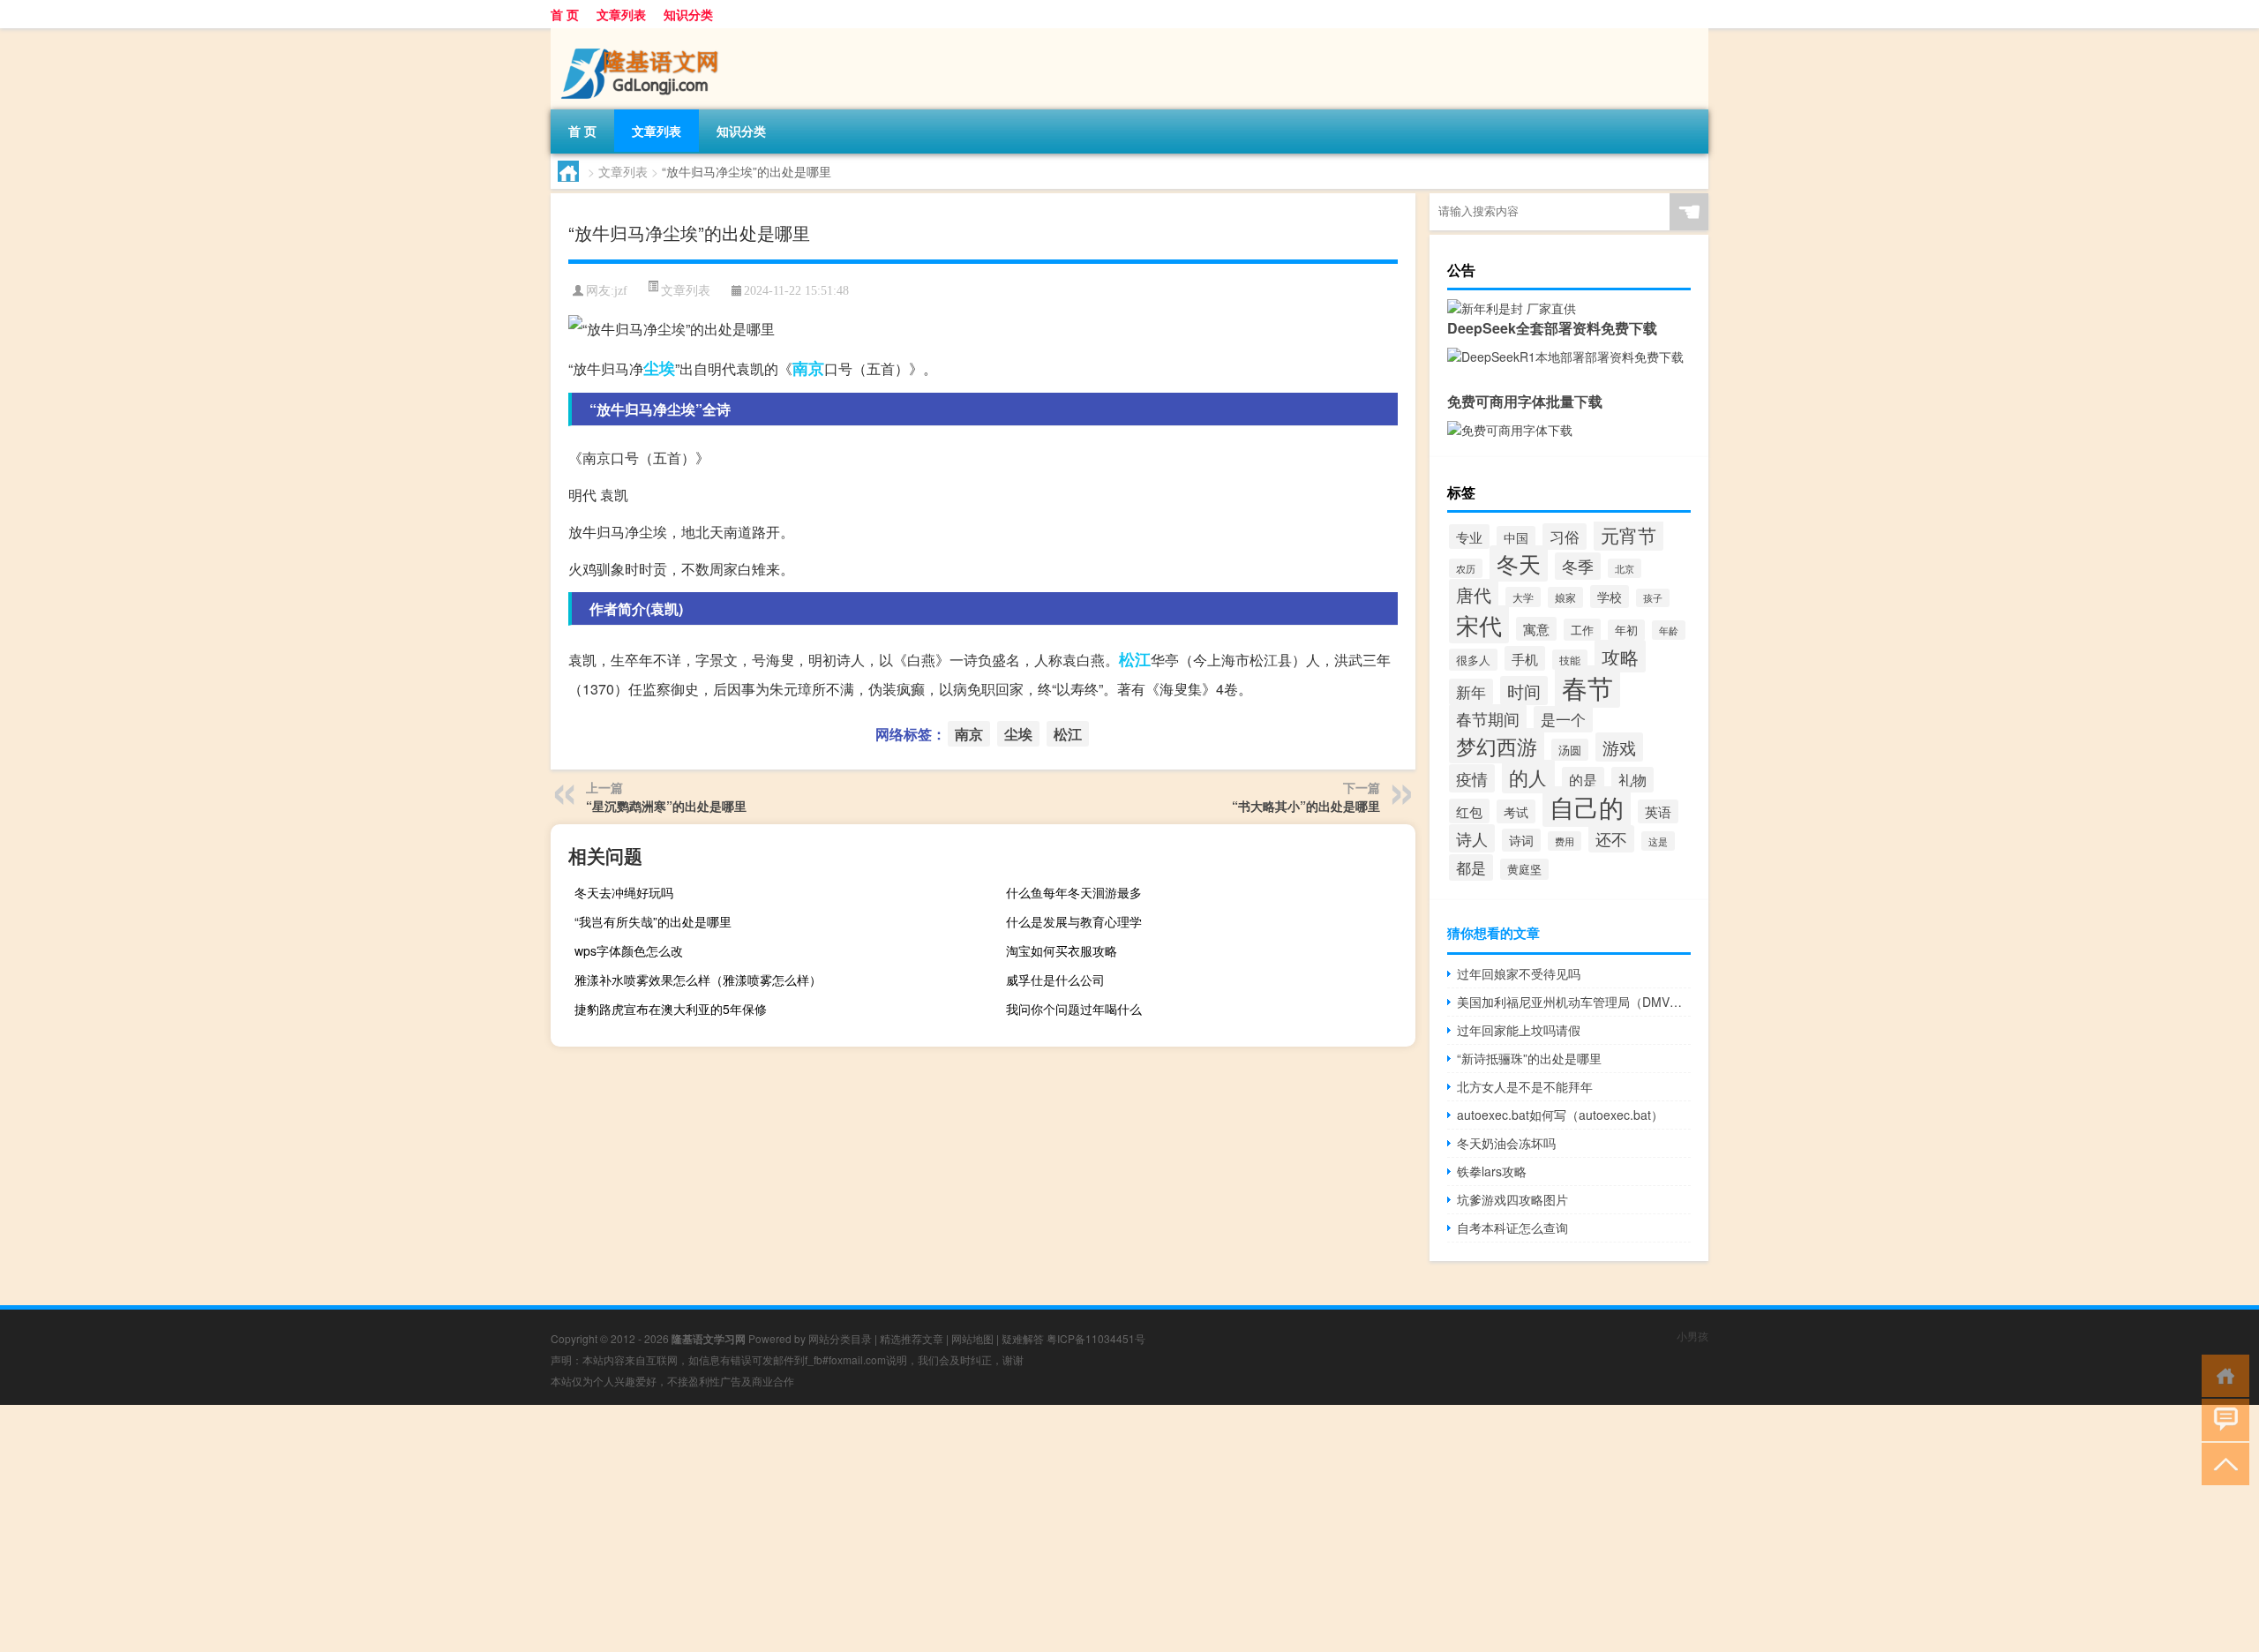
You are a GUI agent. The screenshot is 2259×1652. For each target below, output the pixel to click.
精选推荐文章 (912, 1338)
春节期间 (1488, 718)
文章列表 (621, 14)
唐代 (1474, 594)
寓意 (1536, 629)
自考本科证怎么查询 (1512, 1228)
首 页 (565, 14)
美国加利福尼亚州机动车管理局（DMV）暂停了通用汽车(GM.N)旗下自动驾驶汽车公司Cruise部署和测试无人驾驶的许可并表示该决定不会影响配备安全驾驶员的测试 (1574, 1002)
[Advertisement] (529, 1528)
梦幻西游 (1497, 746)
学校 (1610, 597)
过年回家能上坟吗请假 (1519, 1030)
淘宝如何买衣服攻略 (1062, 950)
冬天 (1519, 563)
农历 (1466, 568)
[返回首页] (2221, 1374)
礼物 (1632, 780)
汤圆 (1570, 750)
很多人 (1473, 660)
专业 (1469, 537)
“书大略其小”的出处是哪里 (1306, 806)
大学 (1523, 597)
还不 (1611, 839)
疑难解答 (1023, 1338)
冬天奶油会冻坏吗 (1506, 1143)
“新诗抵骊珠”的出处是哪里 (1529, 1058)
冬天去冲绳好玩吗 (624, 892)
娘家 (1565, 597)
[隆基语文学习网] (643, 34)
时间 (1524, 691)
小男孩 (1692, 1336)
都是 (1471, 867)
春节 (1587, 687)
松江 (1135, 659)
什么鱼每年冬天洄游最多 (1074, 892)
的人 (1528, 777)
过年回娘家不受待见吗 (1519, 973)
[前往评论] (2221, 1419)
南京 (808, 368)
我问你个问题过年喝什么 (1074, 1009)
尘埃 (659, 368)
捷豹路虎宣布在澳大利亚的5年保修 (671, 1009)
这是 (1658, 841)
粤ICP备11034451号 (1096, 1338)
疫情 (1472, 778)
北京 (1625, 568)
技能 (1570, 660)
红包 (1469, 811)
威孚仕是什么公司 (1055, 980)
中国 (1516, 537)
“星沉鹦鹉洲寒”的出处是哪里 (666, 806)
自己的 (1587, 807)
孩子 (1653, 598)
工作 (1582, 630)
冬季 (1578, 566)
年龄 (1669, 630)
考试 (1516, 811)
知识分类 (688, 14)
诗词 (1521, 840)
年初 (1626, 630)
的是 (1583, 780)
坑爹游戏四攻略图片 (1512, 1199)
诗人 (1472, 838)
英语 (1658, 811)
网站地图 (972, 1338)
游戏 (1619, 747)
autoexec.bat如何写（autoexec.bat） (1560, 1115)
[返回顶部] (2221, 1463)
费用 (1565, 841)
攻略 (1620, 656)
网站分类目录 (840, 1338)
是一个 (1563, 719)
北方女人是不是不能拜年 (1525, 1086)
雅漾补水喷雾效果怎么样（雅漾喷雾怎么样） (698, 980)
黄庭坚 (1524, 869)
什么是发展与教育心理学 (1074, 921)
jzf (621, 291)
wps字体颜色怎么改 (629, 950)
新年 (1471, 692)
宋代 (1479, 624)
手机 (1525, 658)
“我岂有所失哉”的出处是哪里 (653, 921)
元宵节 (1629, 535)
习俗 (1565, 537)
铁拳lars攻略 (1492, 1171)
